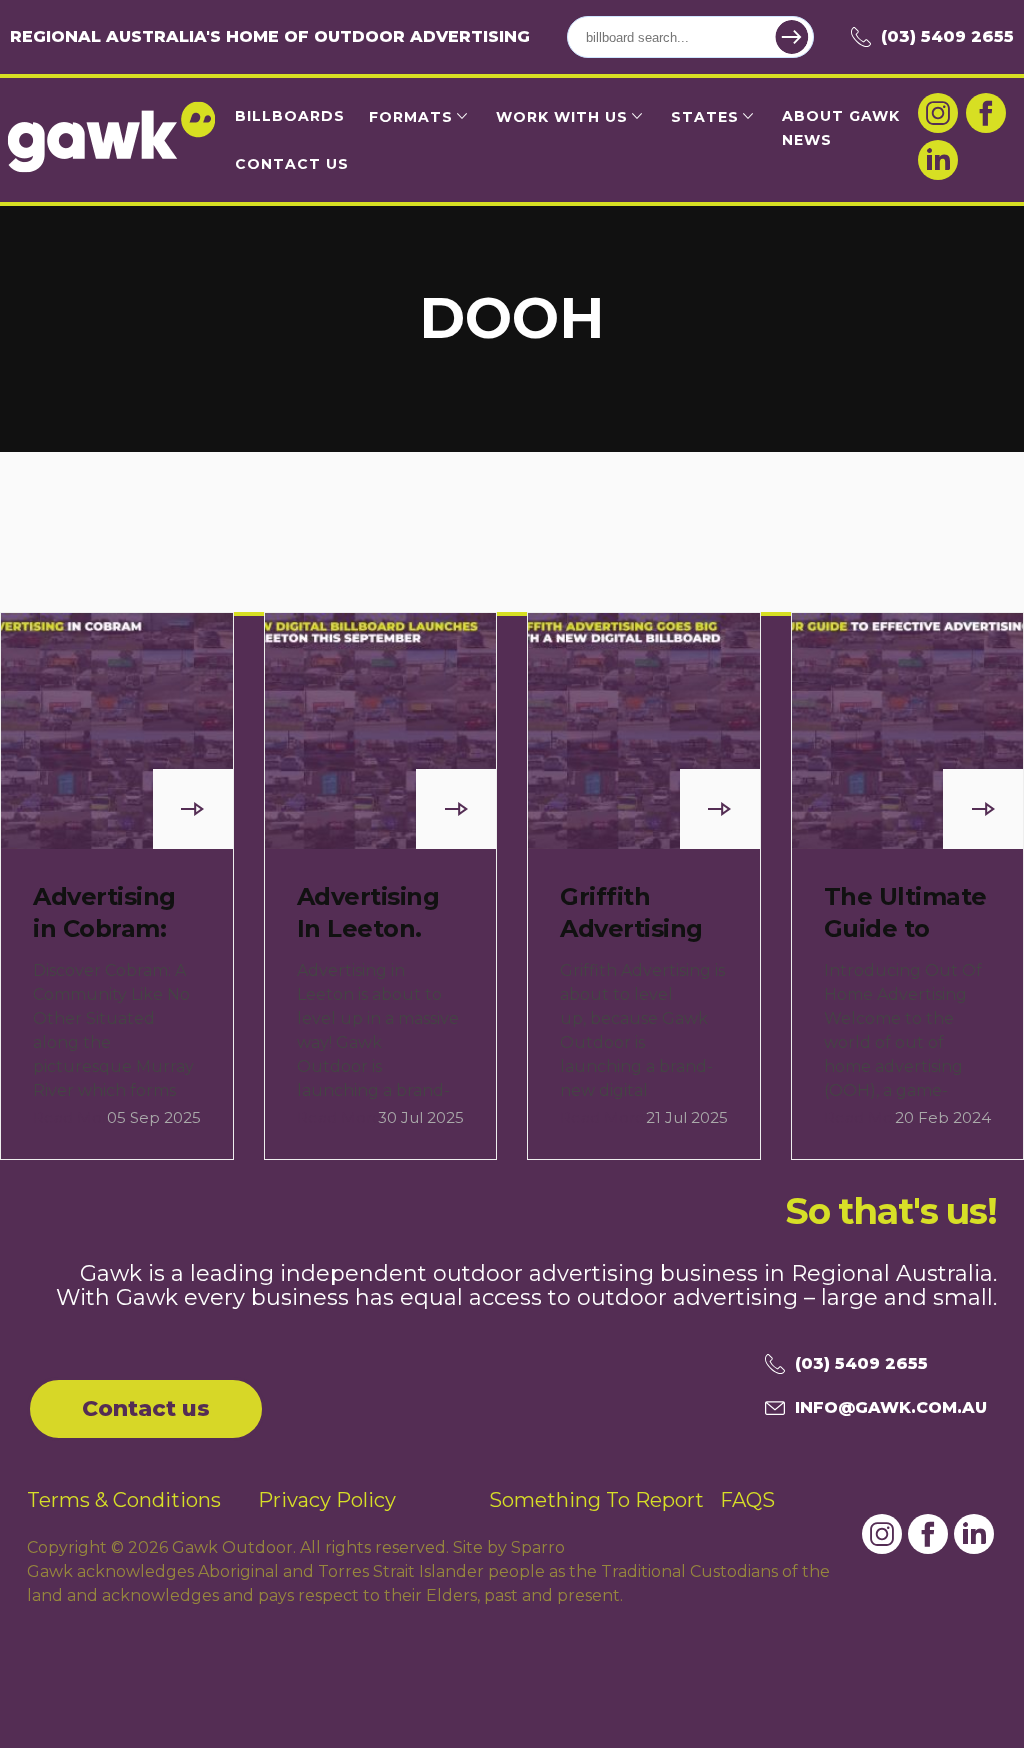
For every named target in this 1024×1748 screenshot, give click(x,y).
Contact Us (292, 164)
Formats (411, 117)
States (705, 117)
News (807, 140)
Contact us (146, 1408)
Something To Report (596, 1500)
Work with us (562, 117)
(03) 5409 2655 (947, 36)
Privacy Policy (327, 1500)
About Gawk (841, 116)
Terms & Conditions (124, 1500)
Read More (75, 1117)
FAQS (747, 1500)
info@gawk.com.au (891, 1407)
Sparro (538, 1547)
